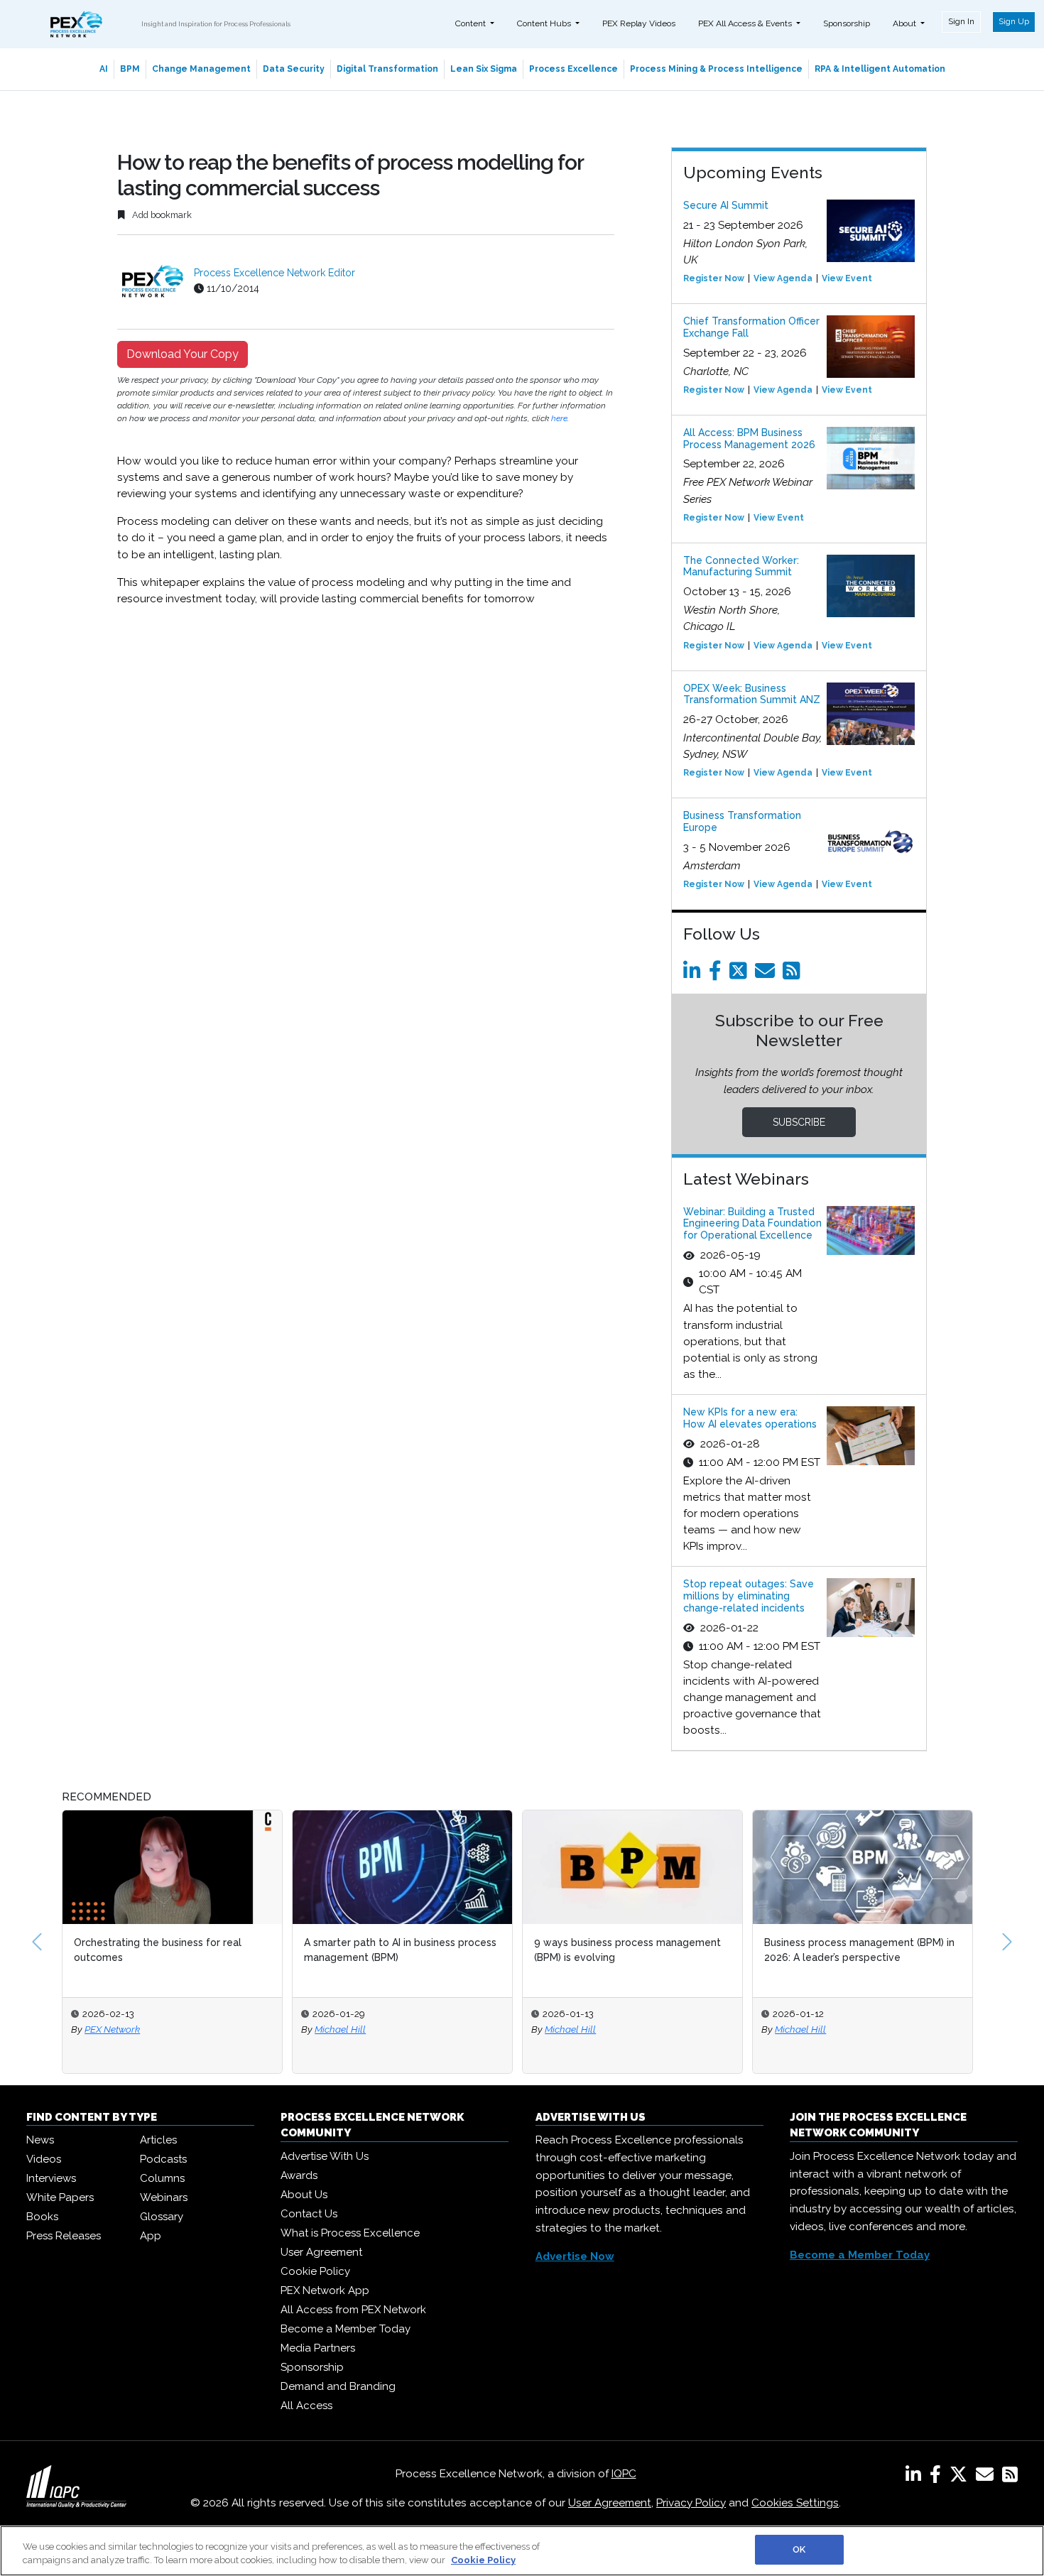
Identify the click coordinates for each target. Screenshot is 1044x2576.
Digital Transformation (387, 69)
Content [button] (472, 23)
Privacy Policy (691, 2503)
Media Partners (318, 2348)
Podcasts (163, 2159)
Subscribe (799, 1122)
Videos (44, 2159)
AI (104, 69)
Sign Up (1014, 21)
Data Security (294, 69)
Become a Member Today (346, 2329)
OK (799, 2549)
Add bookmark (161, 215)
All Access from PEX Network (353, 2310)
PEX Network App (325, 2290)
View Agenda (783, 278)
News (40, 2140)
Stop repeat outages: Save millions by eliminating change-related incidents (749, 1596)
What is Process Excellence (350, 2233)
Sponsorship (847, 23)
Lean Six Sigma (484, 69)
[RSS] (1010, 2477)
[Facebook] (718, 974)
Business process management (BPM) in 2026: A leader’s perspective (734, 1950)
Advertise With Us (325, 2156)
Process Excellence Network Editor (274, 273)
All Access (306, 2406)
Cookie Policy (315, 2271)
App (151, 2236)
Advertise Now (575, 2256)
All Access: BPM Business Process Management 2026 (749, 439)
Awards (299, 2175)
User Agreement (321, 2252)
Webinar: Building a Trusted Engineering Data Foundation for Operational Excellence (752, 1224)
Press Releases (64, 2236)
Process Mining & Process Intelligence (716, 69)
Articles (158, 2140)
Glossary (162, 2217)
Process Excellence (573, 69)
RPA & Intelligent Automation (880, 69)
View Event (847, 278)
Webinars (164, 2197)
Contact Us (309, 2214)
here (559, 418)
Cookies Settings (795, 2503)
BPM (130, 69)
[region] (522, 2551)
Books (42, 2217)
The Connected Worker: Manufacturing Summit (741, 566)
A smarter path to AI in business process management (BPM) (274, 1950)
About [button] (906, 23)
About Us (304, 2195)
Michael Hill (214, 2029)
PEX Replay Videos (639, 23)
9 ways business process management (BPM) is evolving (502, 1950)
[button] (37, 1942)
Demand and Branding (338, 2386)
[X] (961, 2477)
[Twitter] (741, 974)
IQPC (624, 2474)
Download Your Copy (183, 354)
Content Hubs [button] (545, 23)
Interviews (51, 2178)
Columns (162, 2178)
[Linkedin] (695, 974)
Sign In (961, 21)
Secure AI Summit (726, 205)
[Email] (767, 974)
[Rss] (794, 974)
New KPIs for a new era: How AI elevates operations (750, 1418)
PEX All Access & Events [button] (746, 23)
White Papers (60, 2197)
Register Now (714, 278)
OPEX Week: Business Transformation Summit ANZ (752, 694)
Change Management (201, 69)
